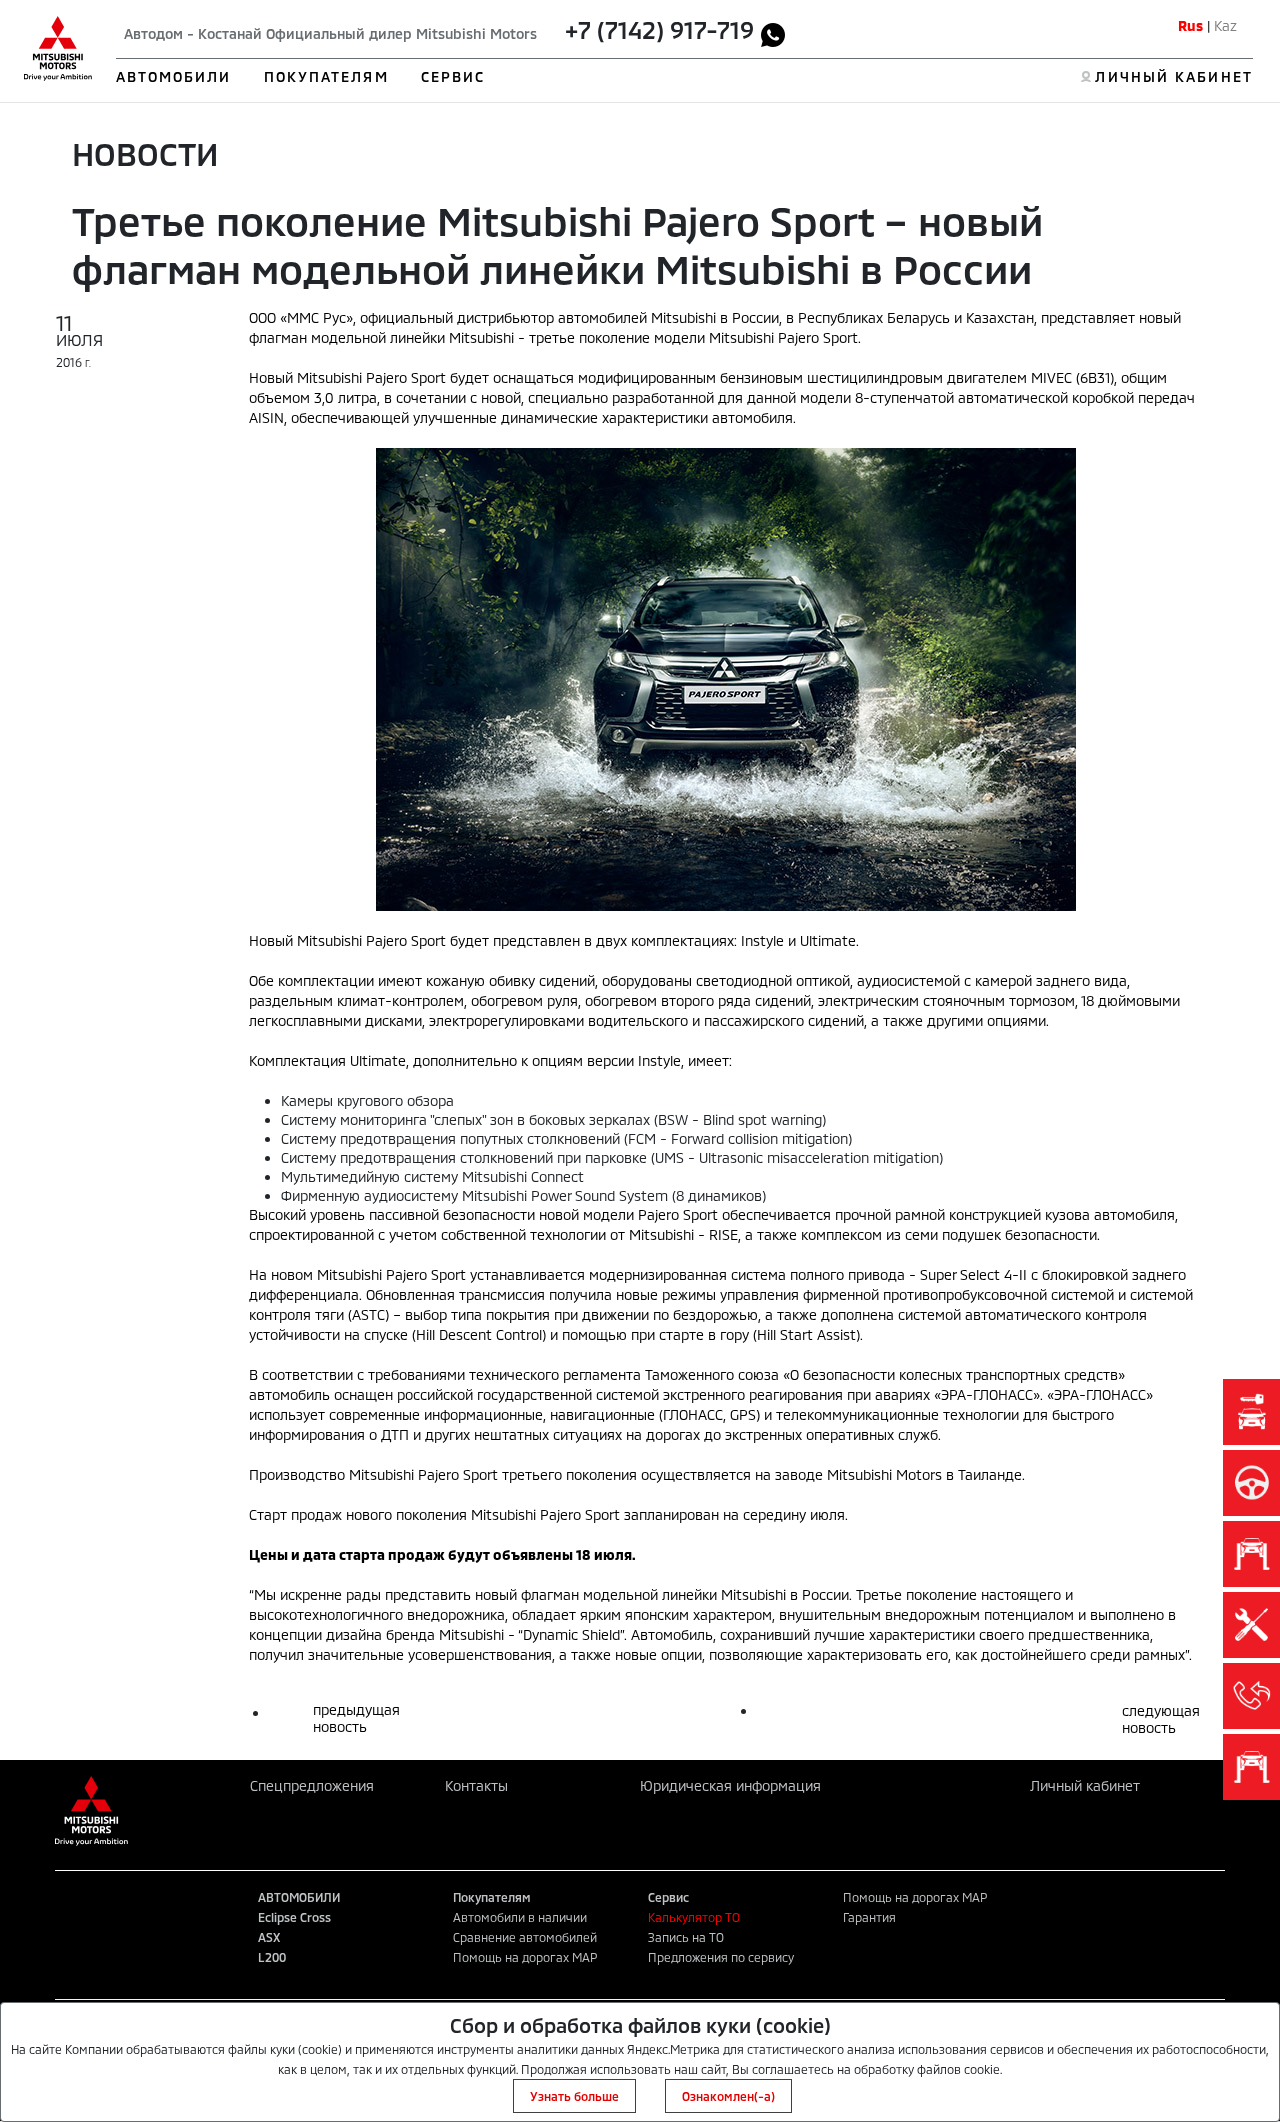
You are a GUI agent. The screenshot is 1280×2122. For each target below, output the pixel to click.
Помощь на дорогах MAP (525, 1957)
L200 (272, 1957)
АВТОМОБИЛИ (174, 76)
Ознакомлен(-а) (728, 2096)
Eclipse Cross (294, 1917)
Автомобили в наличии (520, 1917)
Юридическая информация (730, 1785)
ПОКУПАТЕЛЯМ (326, 76)
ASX (269, 1937)
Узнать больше (574, 2096)
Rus (1190, 25)
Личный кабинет (1085, 1785)
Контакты (476, 1785)
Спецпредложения (312, 1785)
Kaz (1225, 25)
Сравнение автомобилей (525, 1937)
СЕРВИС (453, 76)
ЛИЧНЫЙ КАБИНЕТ (1173, 76)
